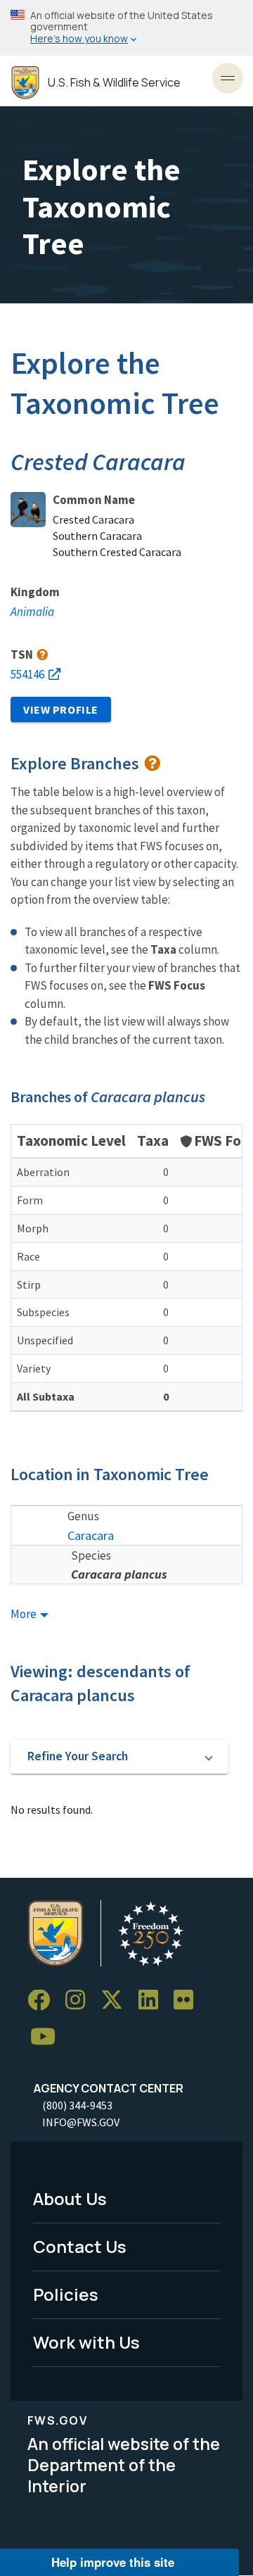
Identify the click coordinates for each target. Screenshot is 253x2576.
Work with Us (86, 2342)
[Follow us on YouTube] (48, 2037)
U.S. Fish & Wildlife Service (114, 83)
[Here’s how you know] (126, 28)
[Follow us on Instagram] (80, 2001)
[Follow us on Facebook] (44, 2001)
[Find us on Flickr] (188, 2001)
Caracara (91, 1535)
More (25, 1614)
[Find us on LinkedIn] (153, 2001)
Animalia (32, 612)
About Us (70, 2198)
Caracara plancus (119, 1574)
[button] (119, 1757)
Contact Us (80, 2246)
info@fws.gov (81, 2122)
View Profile (61, 709)
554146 (27, 674)
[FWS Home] (25, 83)
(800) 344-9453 (77, 2105)
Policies (66, 2294)
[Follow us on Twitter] (117, 2001)
